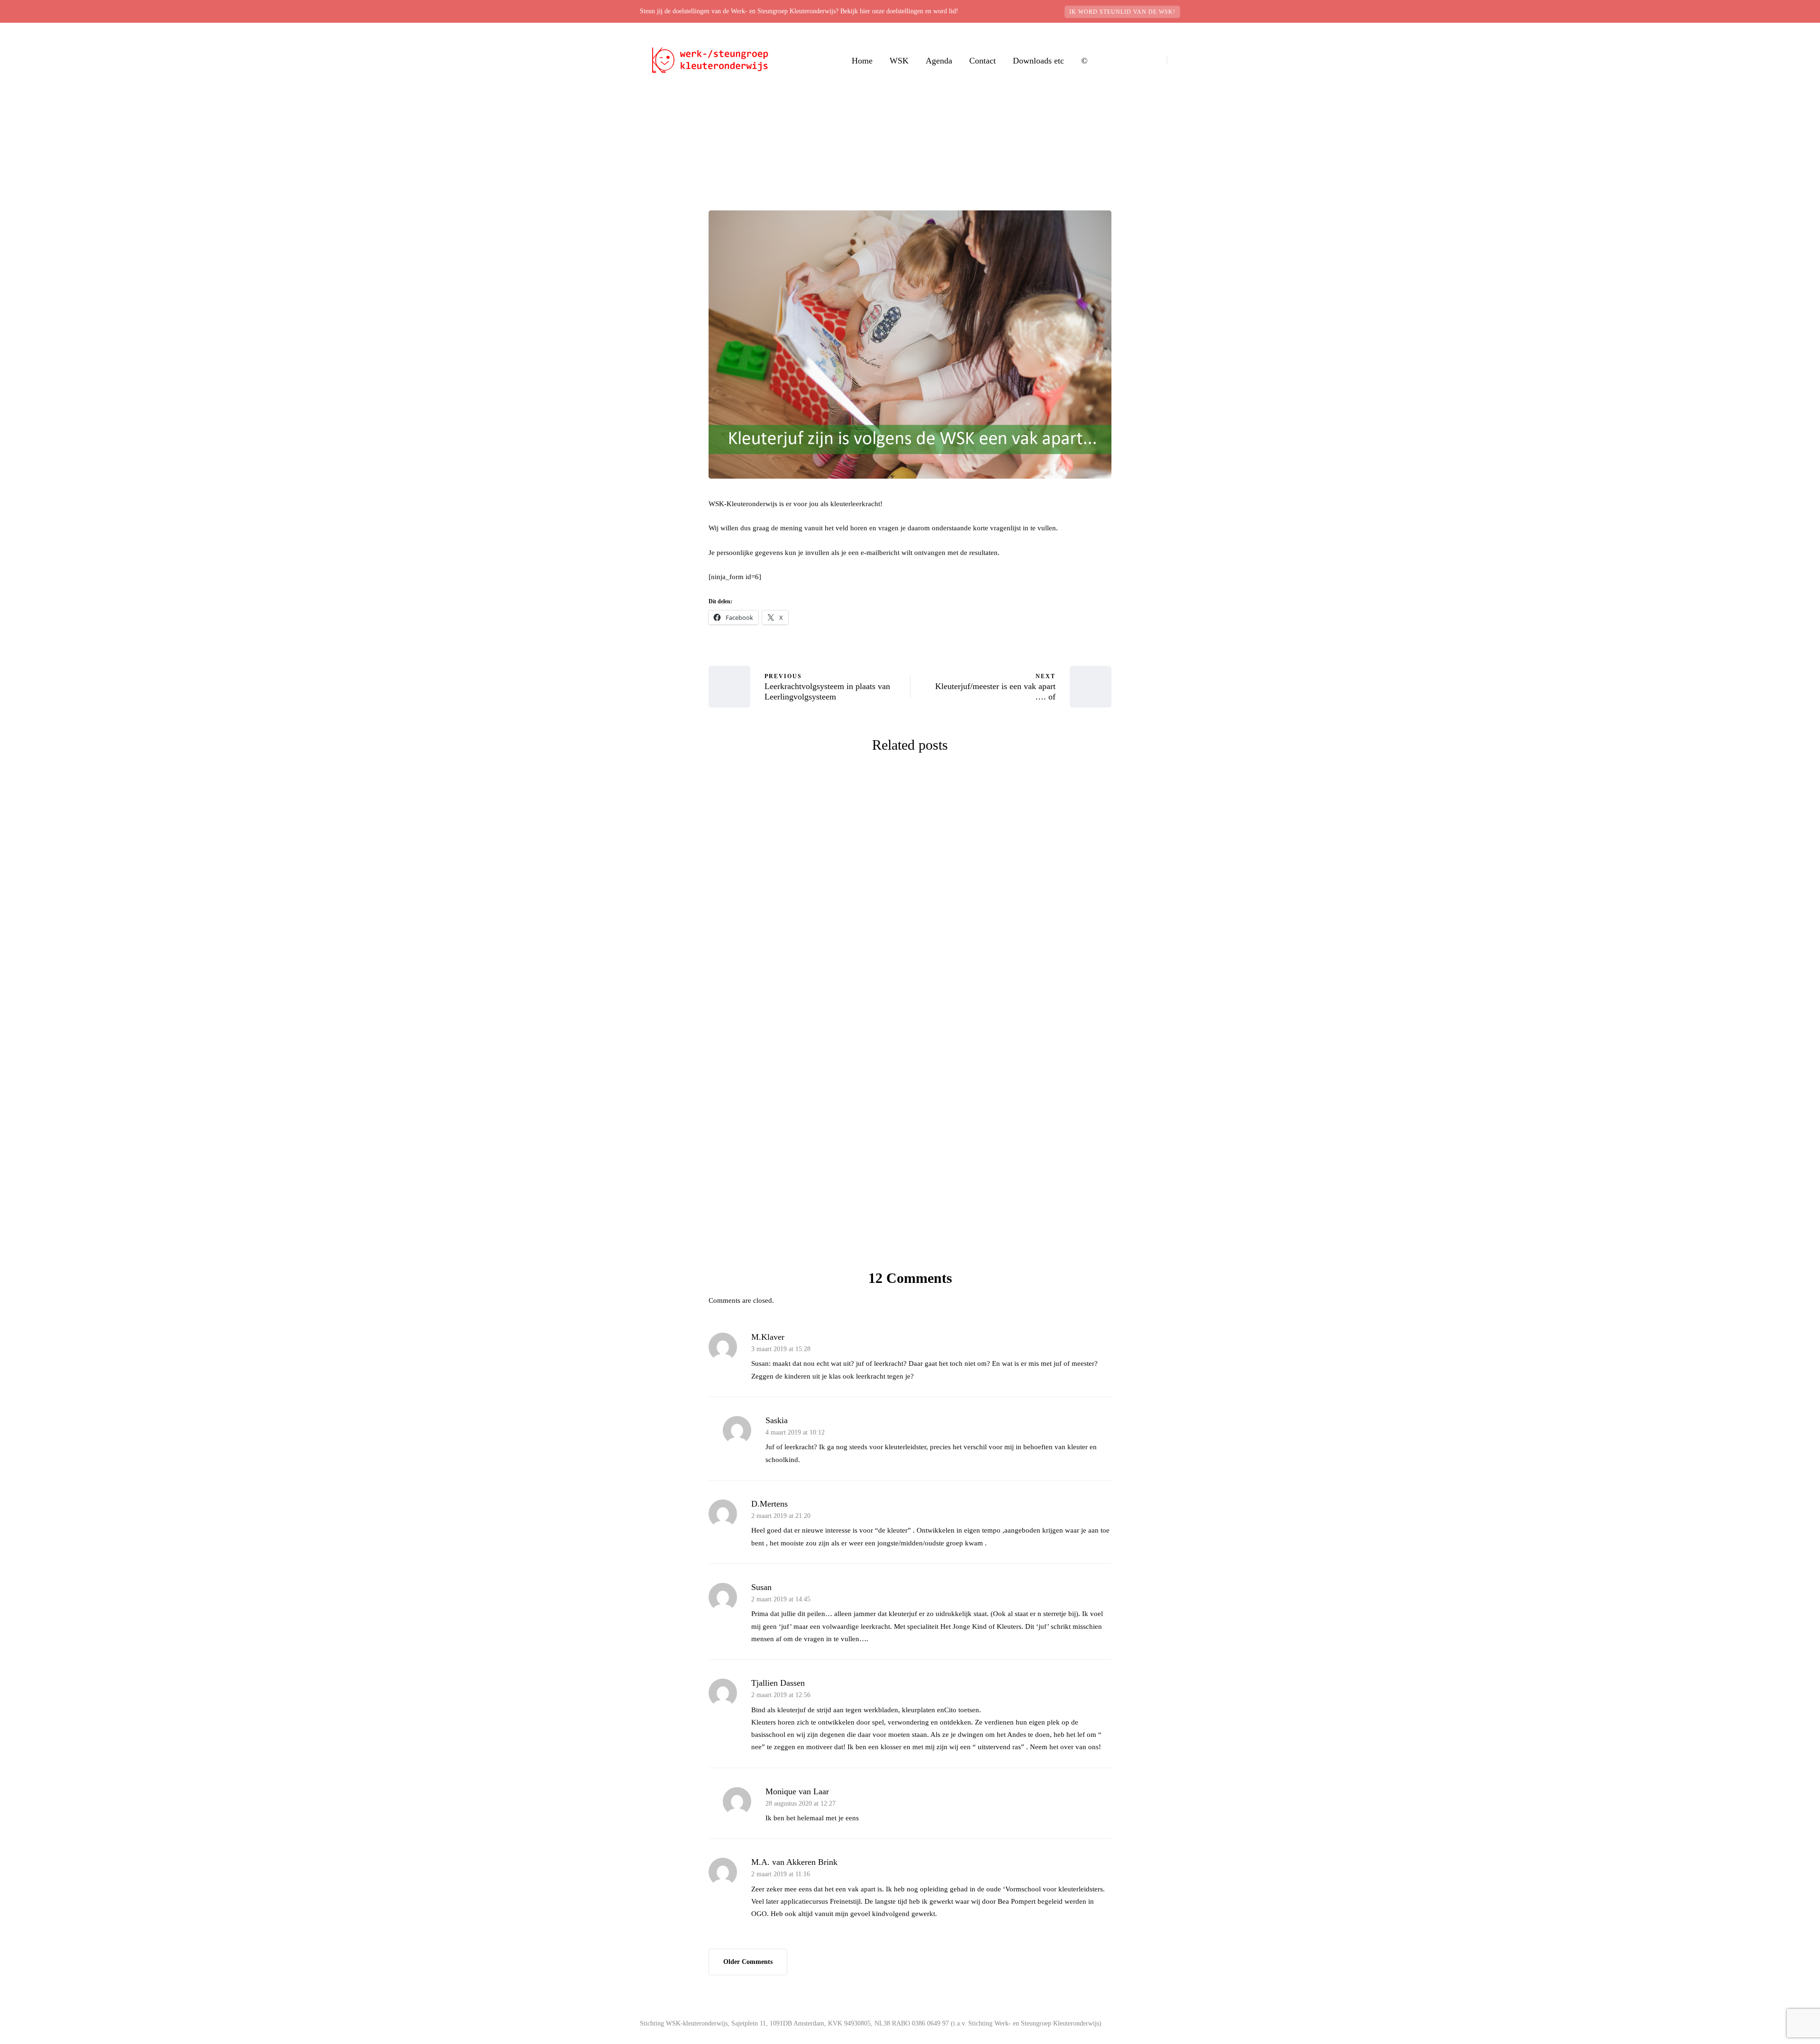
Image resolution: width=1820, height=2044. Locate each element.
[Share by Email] (661, 742)
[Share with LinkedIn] (661, 694)
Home (862, 61)
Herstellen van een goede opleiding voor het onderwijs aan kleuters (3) (1015, 1130)
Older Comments (748, 1962)
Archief (924, 199)
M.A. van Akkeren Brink (794, 1862)
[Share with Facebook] (661, 647)
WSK (899, 61)
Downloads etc (1038, 61)
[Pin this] (661, 718)
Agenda (939, 61)
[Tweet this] (661, 671)
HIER (828, 1231)
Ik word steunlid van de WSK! (1122, 12)
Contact (983, 61)
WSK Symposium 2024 (806, 939)
